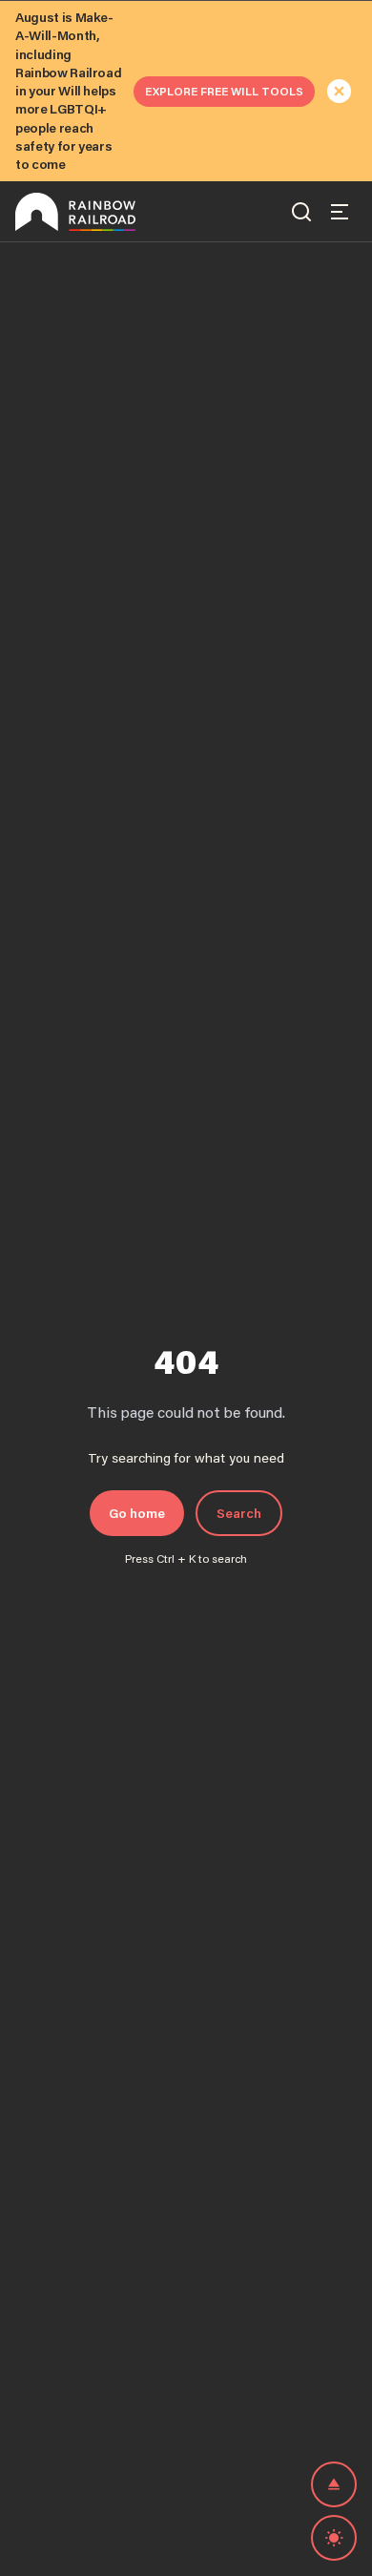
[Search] (301, 212)
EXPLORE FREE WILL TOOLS (224, 91)
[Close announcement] (340, 92)
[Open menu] (340, 212)
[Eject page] (334, 2484)
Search (239, 1513)
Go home (137, 1513)
